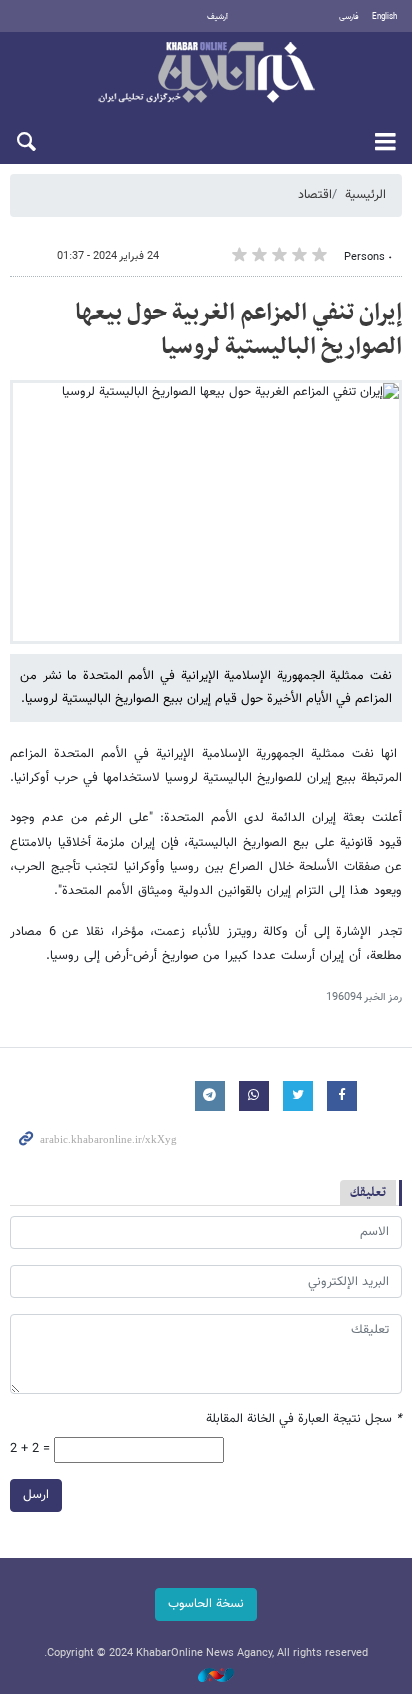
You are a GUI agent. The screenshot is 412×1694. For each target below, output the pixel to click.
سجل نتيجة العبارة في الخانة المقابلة (304, 1419)
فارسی (349, 17)
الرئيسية (365, 195)
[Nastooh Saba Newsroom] (206, 1676)
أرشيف (217, 17)
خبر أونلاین (206, 74)
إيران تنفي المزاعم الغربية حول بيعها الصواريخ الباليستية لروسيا (238, 330)
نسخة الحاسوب (206, 1604)
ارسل (36, 1495)
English (384, 17)
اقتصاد (315, 195)
